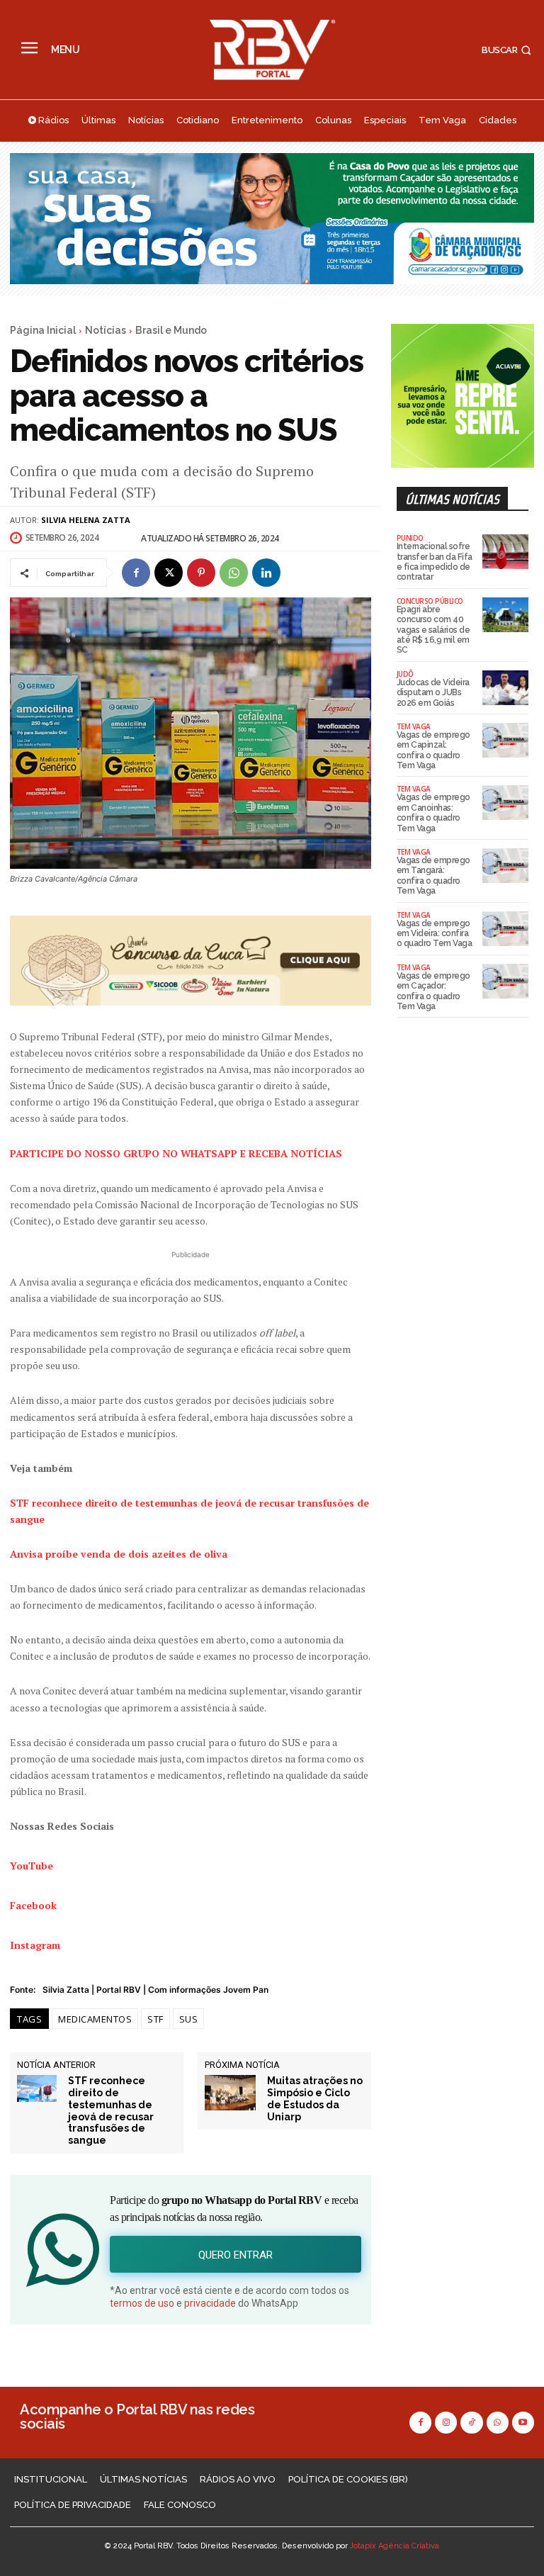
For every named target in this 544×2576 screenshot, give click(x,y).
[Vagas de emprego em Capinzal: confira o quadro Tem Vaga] (505, 740)
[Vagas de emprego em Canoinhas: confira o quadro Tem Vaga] (505, 803)
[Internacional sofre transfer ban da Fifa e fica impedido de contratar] (505, 552)
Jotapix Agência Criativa (395, 2546)
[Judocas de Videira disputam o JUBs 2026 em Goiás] (505, 688)
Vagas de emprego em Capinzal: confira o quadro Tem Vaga (433, 750)
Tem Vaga (414, 726)
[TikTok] (471, 2423)
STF (155, 2019)
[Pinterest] (201, 573)
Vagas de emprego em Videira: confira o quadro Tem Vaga (435, 934)
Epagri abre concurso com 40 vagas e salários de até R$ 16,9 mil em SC (433, 630)
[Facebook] (136, 573)
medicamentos (95, 2019)
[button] (508, 50)
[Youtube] (523, 2423)
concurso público (430, 601)
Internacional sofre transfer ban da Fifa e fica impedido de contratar (435, 562)
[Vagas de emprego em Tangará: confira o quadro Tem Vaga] (505, 866)
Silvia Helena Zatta (86, 520)
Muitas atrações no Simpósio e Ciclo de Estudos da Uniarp (315, 2098)
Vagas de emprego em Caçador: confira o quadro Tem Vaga (433, 991)
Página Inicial (43, 330)
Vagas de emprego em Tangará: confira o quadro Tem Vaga (433, 876)
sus (189, 2019)
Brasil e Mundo (171, 330)
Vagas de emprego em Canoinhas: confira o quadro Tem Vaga (433, 812)
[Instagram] (446, 2423)
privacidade (210, 2303)
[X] (169, 573)
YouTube (32, 1866)
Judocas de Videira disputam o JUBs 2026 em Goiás (433, 693)
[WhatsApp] (234, 573)
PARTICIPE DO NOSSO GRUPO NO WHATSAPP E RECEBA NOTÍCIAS (176, 1153)
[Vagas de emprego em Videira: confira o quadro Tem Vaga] (505, 929)
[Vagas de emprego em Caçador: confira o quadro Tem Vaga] (505, 981)
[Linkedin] (266, 573)
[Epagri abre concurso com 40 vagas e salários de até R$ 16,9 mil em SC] (505, 615)
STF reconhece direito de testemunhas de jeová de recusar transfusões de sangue (111, 2110)
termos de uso (142, 2303)
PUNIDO (410, 538)
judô (405, 674)
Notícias (106, 330)
